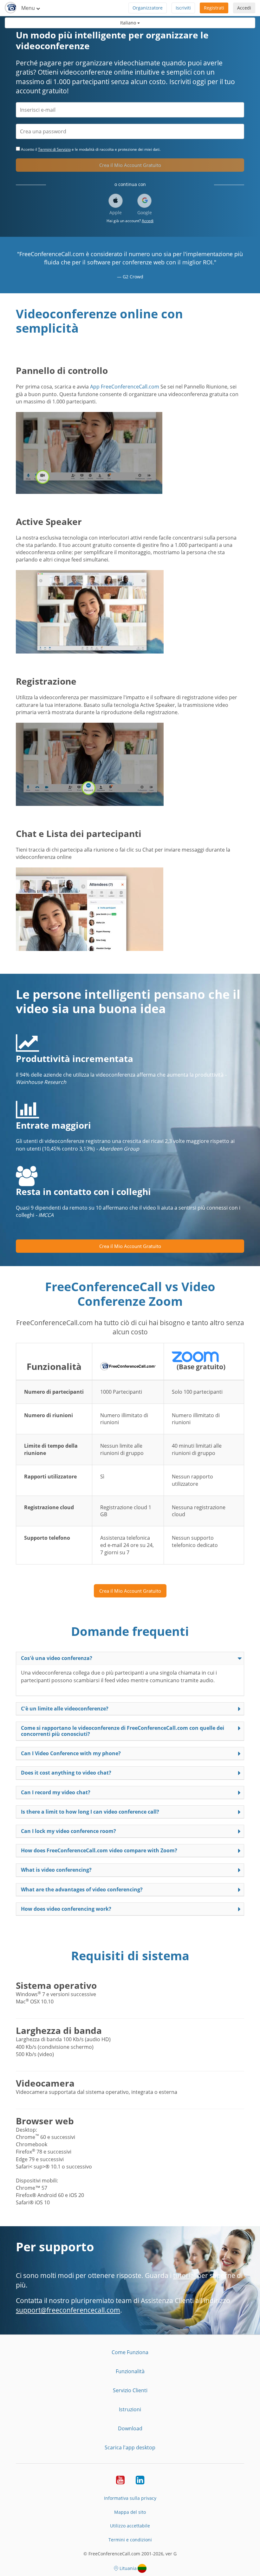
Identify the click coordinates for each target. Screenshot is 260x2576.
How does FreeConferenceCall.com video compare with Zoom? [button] (99, 1850)
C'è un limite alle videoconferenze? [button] (65, 1709)
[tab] (130, 1658)
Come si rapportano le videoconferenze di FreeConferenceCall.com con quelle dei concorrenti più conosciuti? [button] (123, 1731)
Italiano (129, 23)
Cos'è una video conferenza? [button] (57, 1658)
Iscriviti (183, 8)
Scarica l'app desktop (130, 2447)
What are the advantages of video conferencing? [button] (82, 1889)
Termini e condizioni (130, 2540)
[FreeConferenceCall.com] (11, 8)
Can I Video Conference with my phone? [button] (71, 1753)
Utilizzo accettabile (130, 2526)
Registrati (214, 8)
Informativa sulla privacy (130, 2498)
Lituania (128, 2568)
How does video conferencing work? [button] (66, 1909)
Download (130, 2428)
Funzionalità (130, 2371)
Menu (29, 8)
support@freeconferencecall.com (68, 2310)
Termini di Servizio (54, 149)
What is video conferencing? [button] (56, 1870)
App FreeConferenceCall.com (125, 387)
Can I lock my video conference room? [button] (68, 1831)
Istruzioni (130, 2409)
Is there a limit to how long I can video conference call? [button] (90, 1812)
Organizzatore (148, 8)
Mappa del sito (130, 2512)
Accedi (244, 8)
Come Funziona (130, 2352)
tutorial (184, 2275)
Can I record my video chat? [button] (56, 1792)
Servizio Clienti (130, 2390)
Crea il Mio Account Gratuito (130, 165)
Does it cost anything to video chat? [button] (66, 1773)
